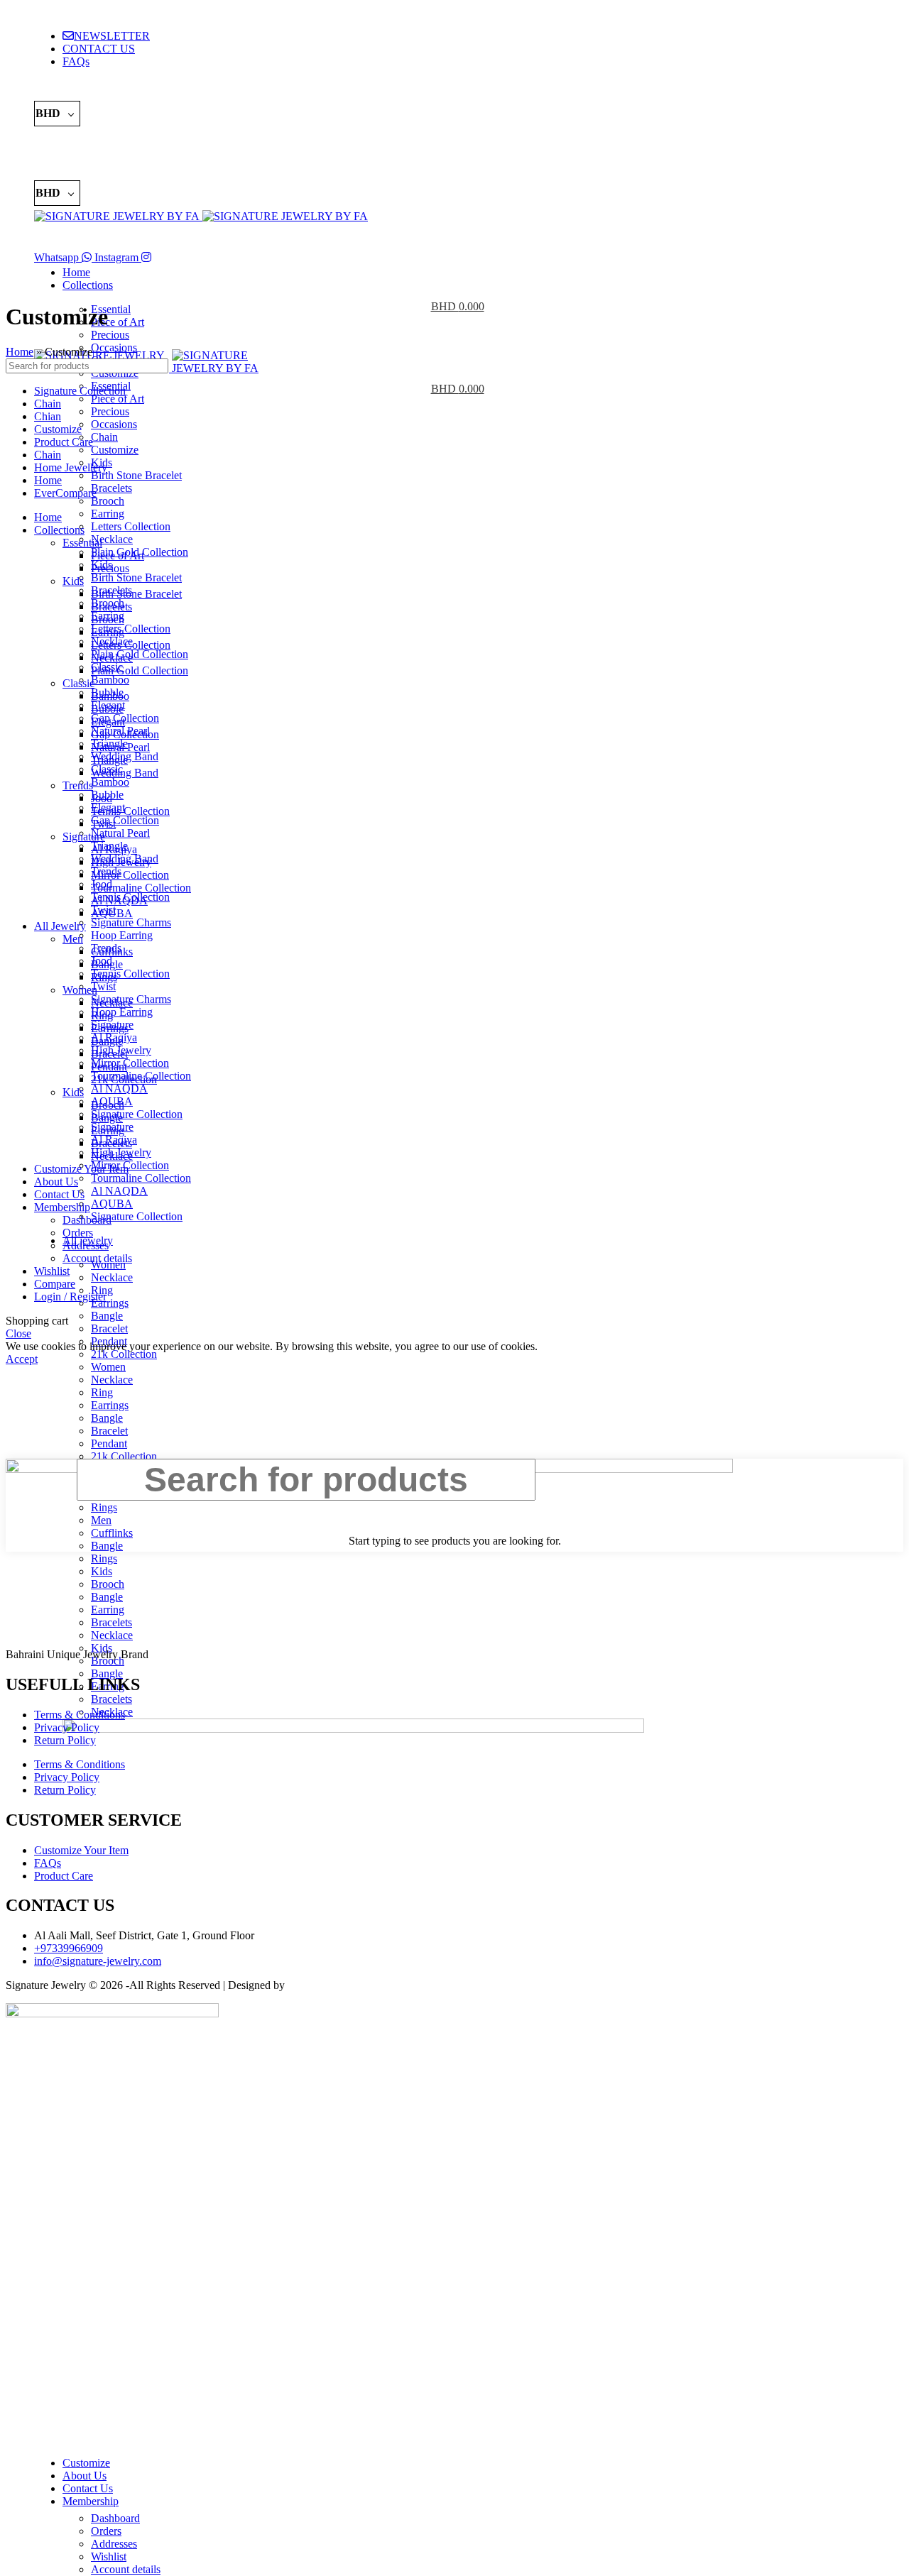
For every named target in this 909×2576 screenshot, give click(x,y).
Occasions (114, 424)
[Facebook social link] (43, 90)
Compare (55, 1284)
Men (73, 939)
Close (18, 1333)
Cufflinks (112, 952)
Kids (73, 581)
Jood (102, 798)
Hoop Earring (122, 935)
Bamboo (110, 680)
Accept (22, 1359)
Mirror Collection (130, 1063)
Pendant (109, 1443)
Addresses (114, 2544)
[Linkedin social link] (99, 90)
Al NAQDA (119, 1089)
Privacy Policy (67, 1727)
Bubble (107, 709)
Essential (82, 543)
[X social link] (62, 90)
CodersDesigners (326, 1985)
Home (20, 352)
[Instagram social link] (43, 141)
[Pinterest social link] (80, 90)
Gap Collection (125, 718)
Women (108, 1367)
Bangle (107, 1418)
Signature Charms (131, 922)
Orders (106, 2531)
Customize (115, 450)
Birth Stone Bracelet (136, 475)
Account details (126, 2569)
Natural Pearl (120, 833)
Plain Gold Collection (140, 654)
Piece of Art (118, 555)
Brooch (108, 501)
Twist (103, 986)
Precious (110, 411)
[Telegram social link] (117, 90)
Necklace (112, 539)
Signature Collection (137, 1114)
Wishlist (109, 2556)
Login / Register (70, 1297)
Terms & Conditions (80, 1715)
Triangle (109, 760)
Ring (102, 1392)
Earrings (110, 1303)
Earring (108, 514)
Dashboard (115, 2518)
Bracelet (109, 1431)
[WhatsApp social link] (62, 141)
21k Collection (124, 1354)
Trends (78, 785)
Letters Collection (131, 526)
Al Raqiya (114, 849)
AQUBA (112, 1204)
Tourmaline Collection (141, 1178)
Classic (78, 683)
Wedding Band (125, 773)
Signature (84, 837)
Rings (104, 977)
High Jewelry (121, 862)
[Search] (454, 237)
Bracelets (111, 488)
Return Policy (65, 1740)
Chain (104, 437)
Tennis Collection (130, 974)
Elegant (108, 722)
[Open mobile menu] (454, 335)
